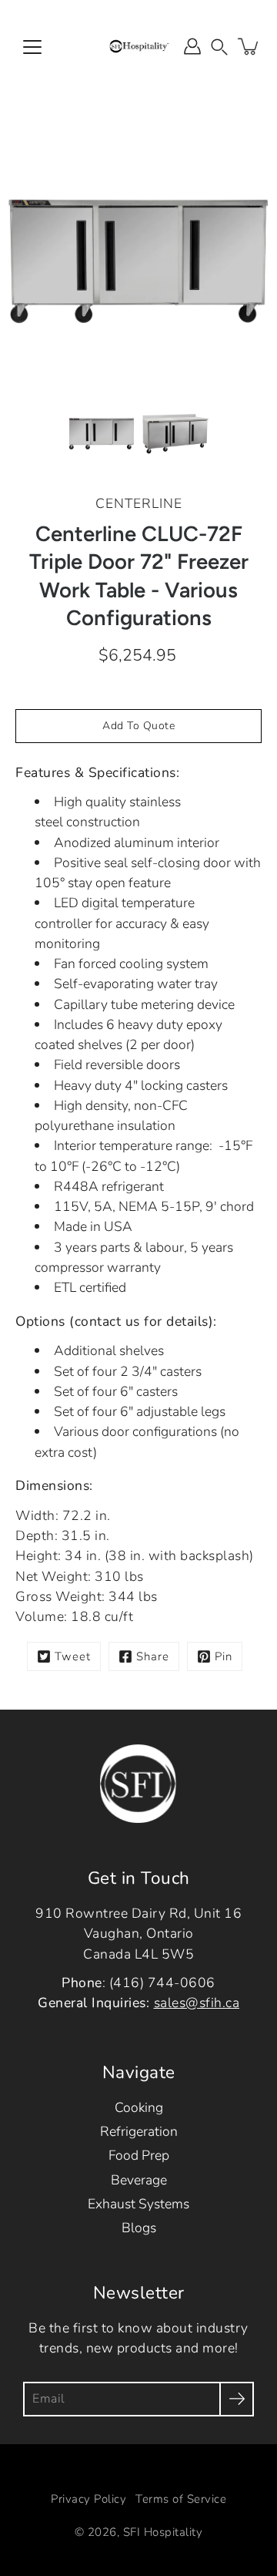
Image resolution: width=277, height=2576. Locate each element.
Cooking (139, 2107)
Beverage (139, 2180)
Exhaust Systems (138, 2204)
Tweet (73, 1656)
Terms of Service (181, 2499)
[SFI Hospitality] (138, 46)
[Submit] (237, 2399)
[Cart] (249, 46)
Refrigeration (139, 2131)
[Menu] (32, 47)
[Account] (192, 46)
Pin (224, 1656)
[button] (219, 46)
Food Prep (139, 2155)
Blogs (139, 2228)
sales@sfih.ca (197, 2003)
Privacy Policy (88, 2499)
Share (153, 1656)
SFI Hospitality (163, 2532)
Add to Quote (138, 726)
